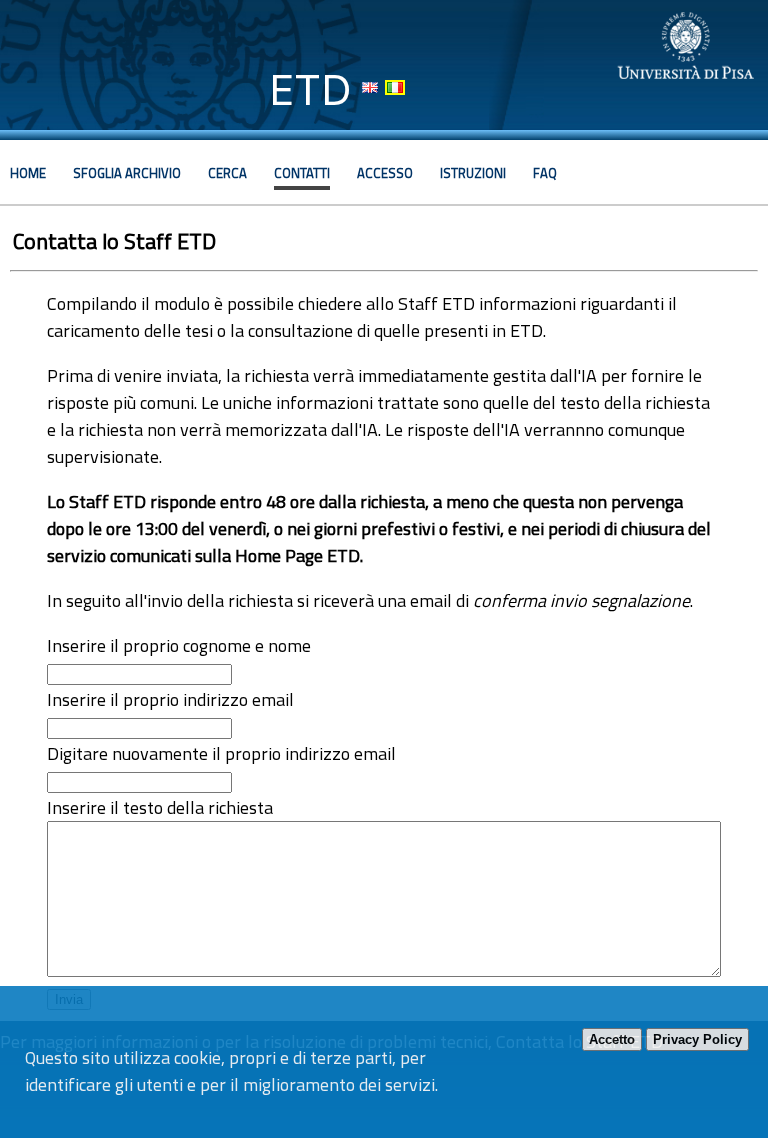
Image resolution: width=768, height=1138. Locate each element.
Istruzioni (473, 173)
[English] (370, 87)
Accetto (612, 1039)
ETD (310, 89)
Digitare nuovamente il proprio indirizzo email (221, 753)
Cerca (227, 173)
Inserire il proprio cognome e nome (179, 645)
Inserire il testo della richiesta (160, 807)
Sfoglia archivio (127, 173)
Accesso (385, 173)
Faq (545, 173)
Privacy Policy (697, 1039)
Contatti (302, 173)
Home (28, 173)
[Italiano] (395, 87)
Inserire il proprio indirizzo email (170, 699)
